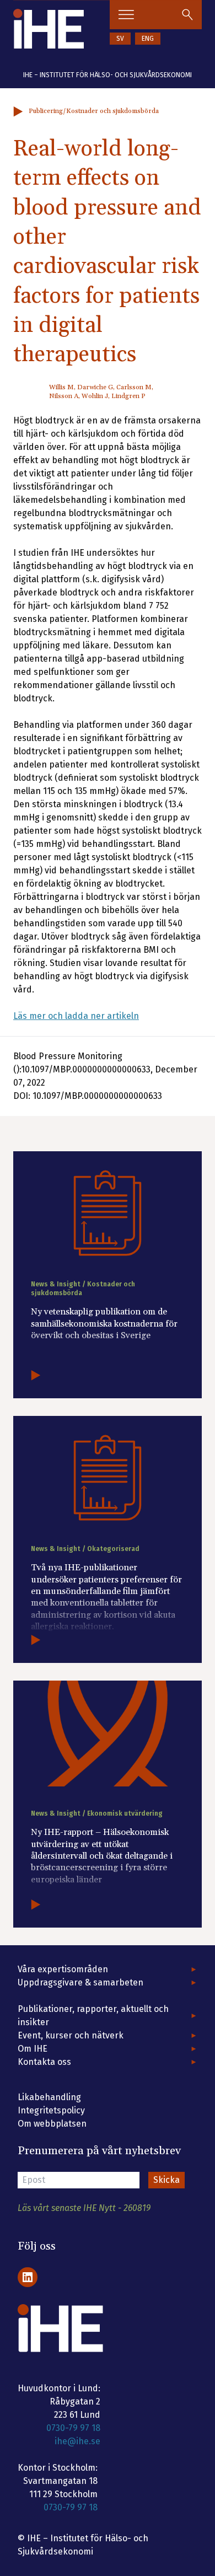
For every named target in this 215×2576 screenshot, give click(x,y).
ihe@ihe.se (77, 2441)
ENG (148, 39)
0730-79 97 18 (73, 2428)
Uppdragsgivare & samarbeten (80, 1982)
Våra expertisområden (63, 1969)
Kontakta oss (44, 2062)
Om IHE (33, 2049)
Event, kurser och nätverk (71, 2035)
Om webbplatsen (52, 2124)
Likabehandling (49, 2097)
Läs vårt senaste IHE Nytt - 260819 (84, 2208)
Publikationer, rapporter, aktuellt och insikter (93, 2016)
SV (120, 39)
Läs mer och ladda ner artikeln (76, 1016)
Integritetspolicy (51, 2110)
